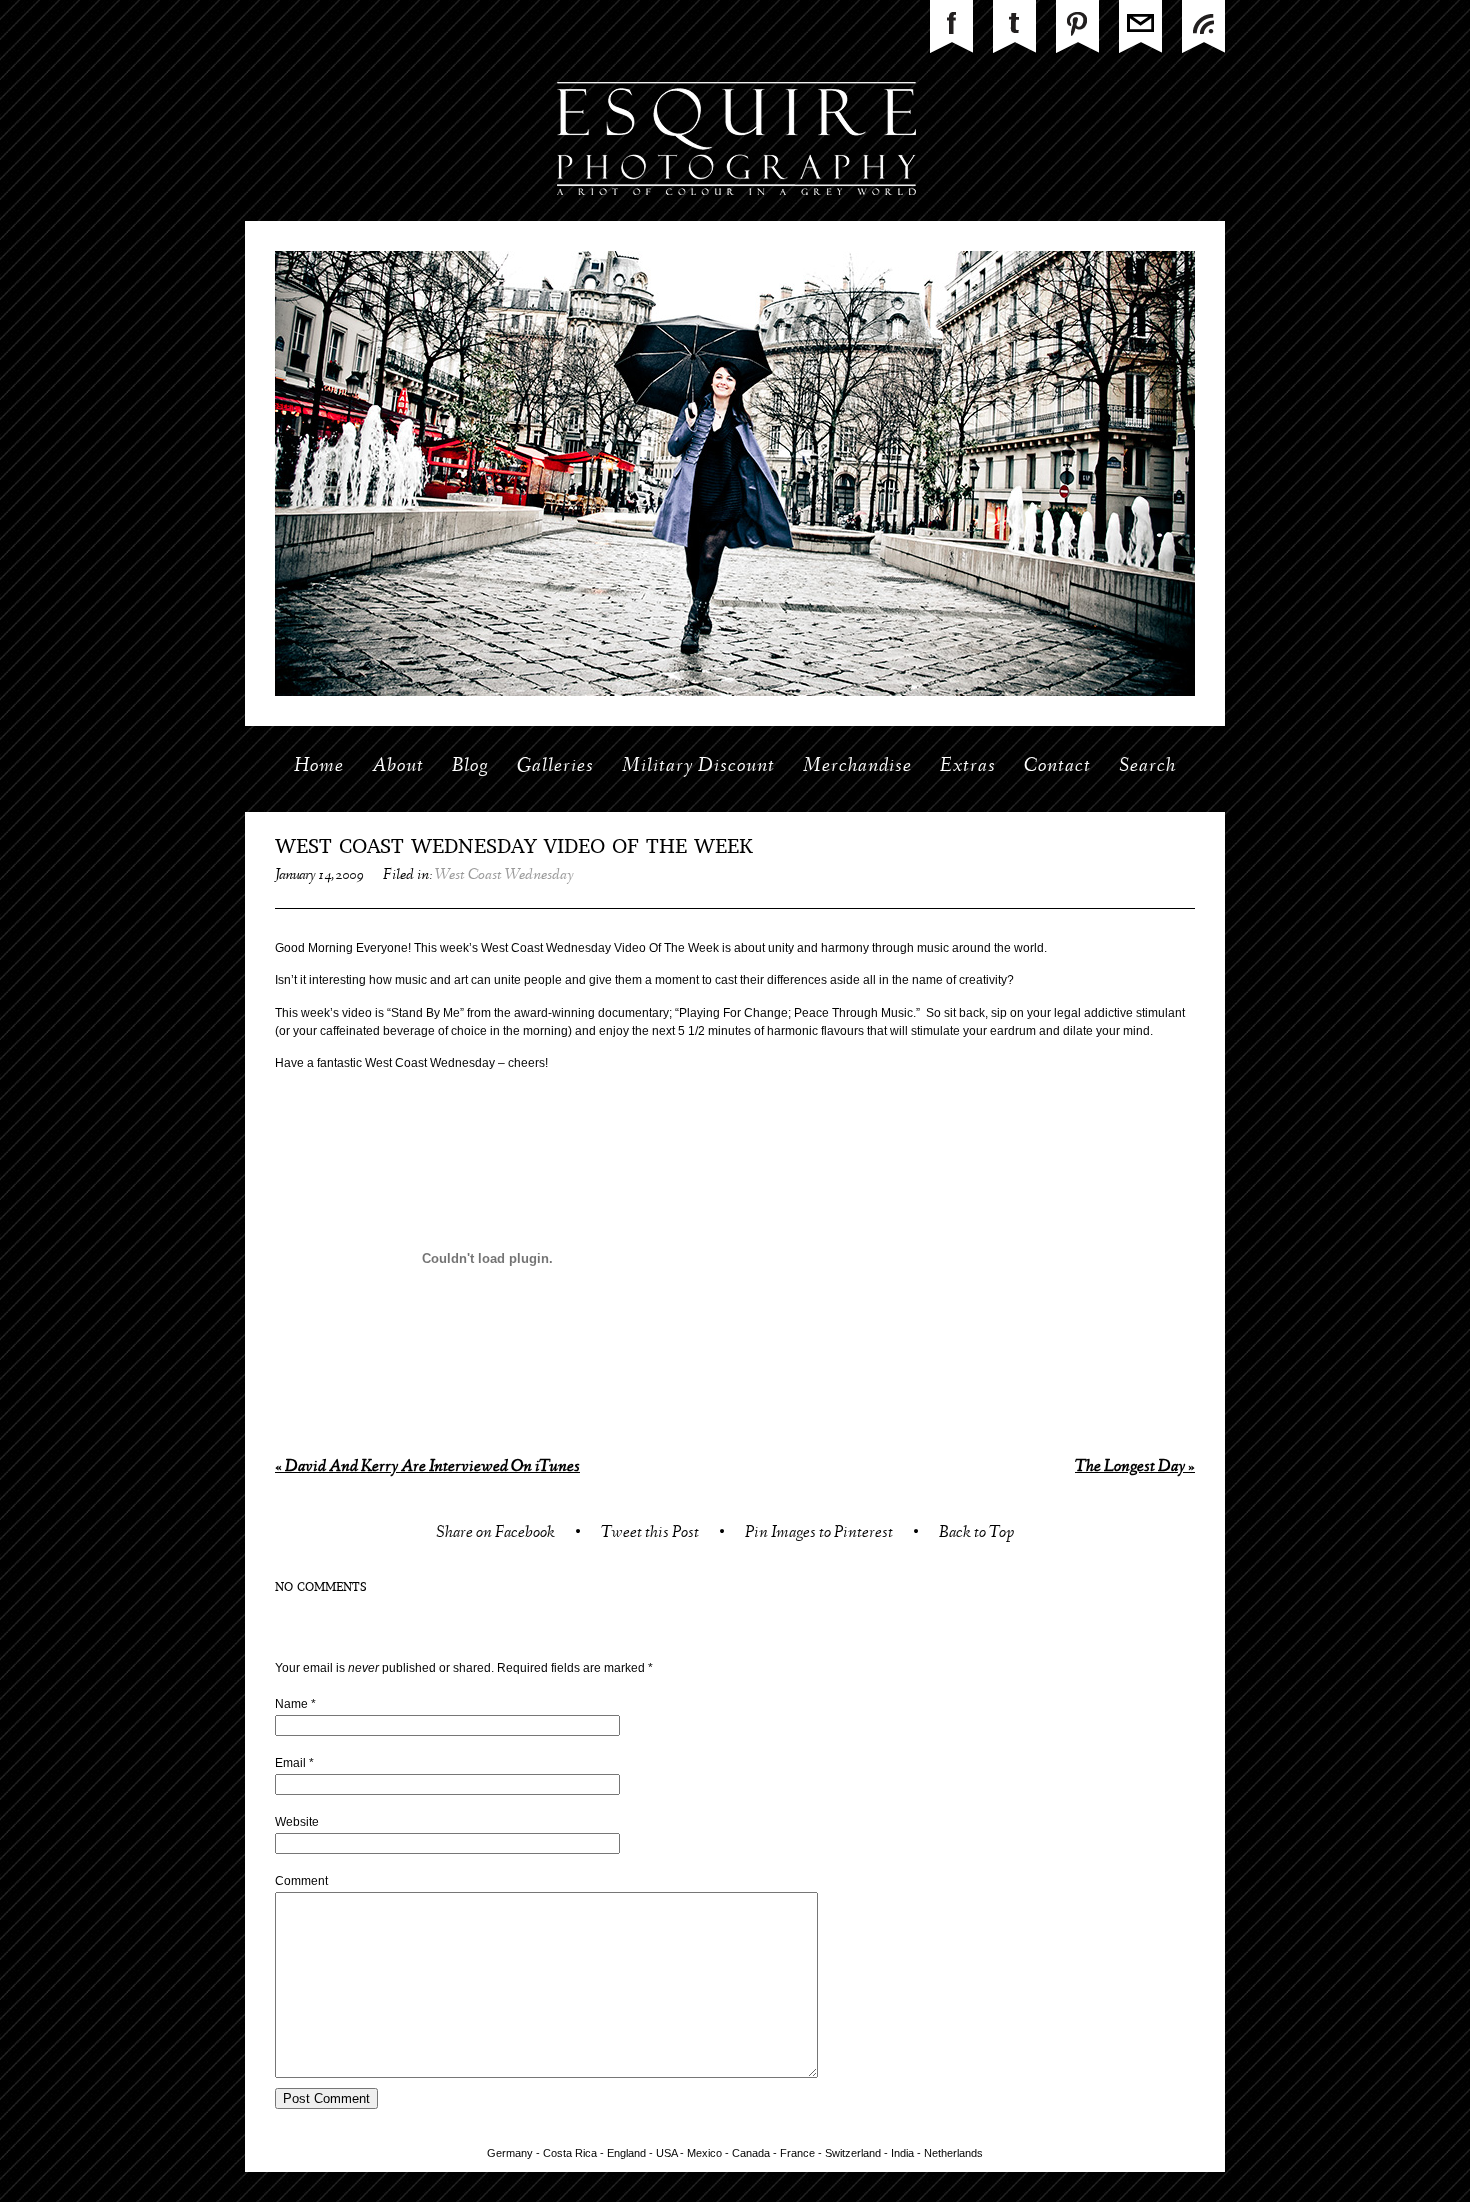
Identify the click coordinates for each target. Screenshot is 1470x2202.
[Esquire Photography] (735, 217)
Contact (1057, 767)
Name (291, 1704)
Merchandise (857, 767)
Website (297, 1822)
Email (290, 1763)
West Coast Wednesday (504, 876)
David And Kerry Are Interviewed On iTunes (427, 1467)
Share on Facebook (495, 1534)
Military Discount (698, 767)
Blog (470, 767)
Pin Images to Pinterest (819, 1534)
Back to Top (976, 1534)
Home (319, 767)
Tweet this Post (650, 1534)
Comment (301, 1881)
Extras (968, 767)
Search (1147, 767)
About (398, 767)
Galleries (555, 767)
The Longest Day (1135, 1467)
